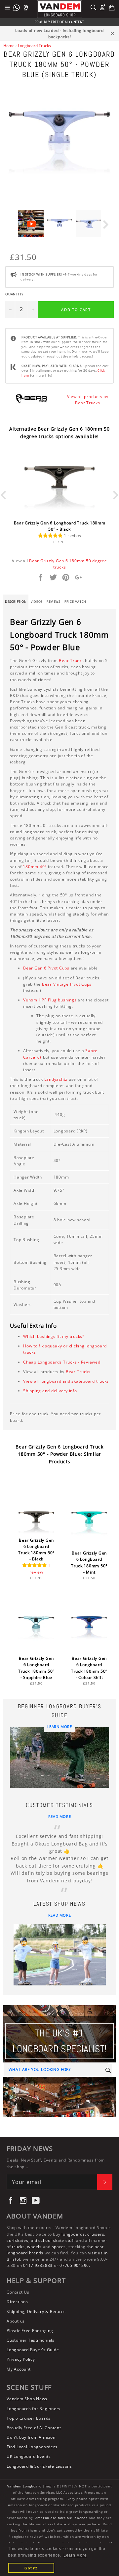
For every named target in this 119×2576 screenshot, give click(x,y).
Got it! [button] (31, 2568)
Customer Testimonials (31, 2340)
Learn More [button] (75, 2555)
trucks (18, 2247)
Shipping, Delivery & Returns (36, 2311)
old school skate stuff (53, 2240)
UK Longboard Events (29, 2456)
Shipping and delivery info (50, 1391)
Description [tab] (16, 602)
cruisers (96, 2234)
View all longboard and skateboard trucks (66, 1381)
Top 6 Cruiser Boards (29, 2418)
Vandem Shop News (27, 2399)
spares (59, 2247)
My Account (19, 2369)
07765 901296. (75, 2265)
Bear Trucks (71, 661)
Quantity (15, 294)
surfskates (18, 2240)
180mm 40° (35, 867)
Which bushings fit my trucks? (54, 1336)
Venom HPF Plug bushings (50, 1000)
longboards (73, 2234)
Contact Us (18, 2292)
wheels (35, 2247)
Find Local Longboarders (32, 2447)
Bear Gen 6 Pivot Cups (46, 968)
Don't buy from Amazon (31, 2437)
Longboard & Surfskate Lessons (39, 2466)
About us (16, 2321)
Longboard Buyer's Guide (33, 2350)
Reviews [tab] (53, 602)
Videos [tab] (37, 602)
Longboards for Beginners (34, 2409)
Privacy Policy (21, 2359)
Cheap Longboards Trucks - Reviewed (62, 1362)
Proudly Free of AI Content (34, 2428)
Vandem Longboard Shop (29, 2486)
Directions (17, 2302)
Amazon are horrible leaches (61, 2518)
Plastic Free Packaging (30, 2331)
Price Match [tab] (75, 602)
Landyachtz (56, 1079)
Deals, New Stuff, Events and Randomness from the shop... (56, 2163)
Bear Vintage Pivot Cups (67, 984)
